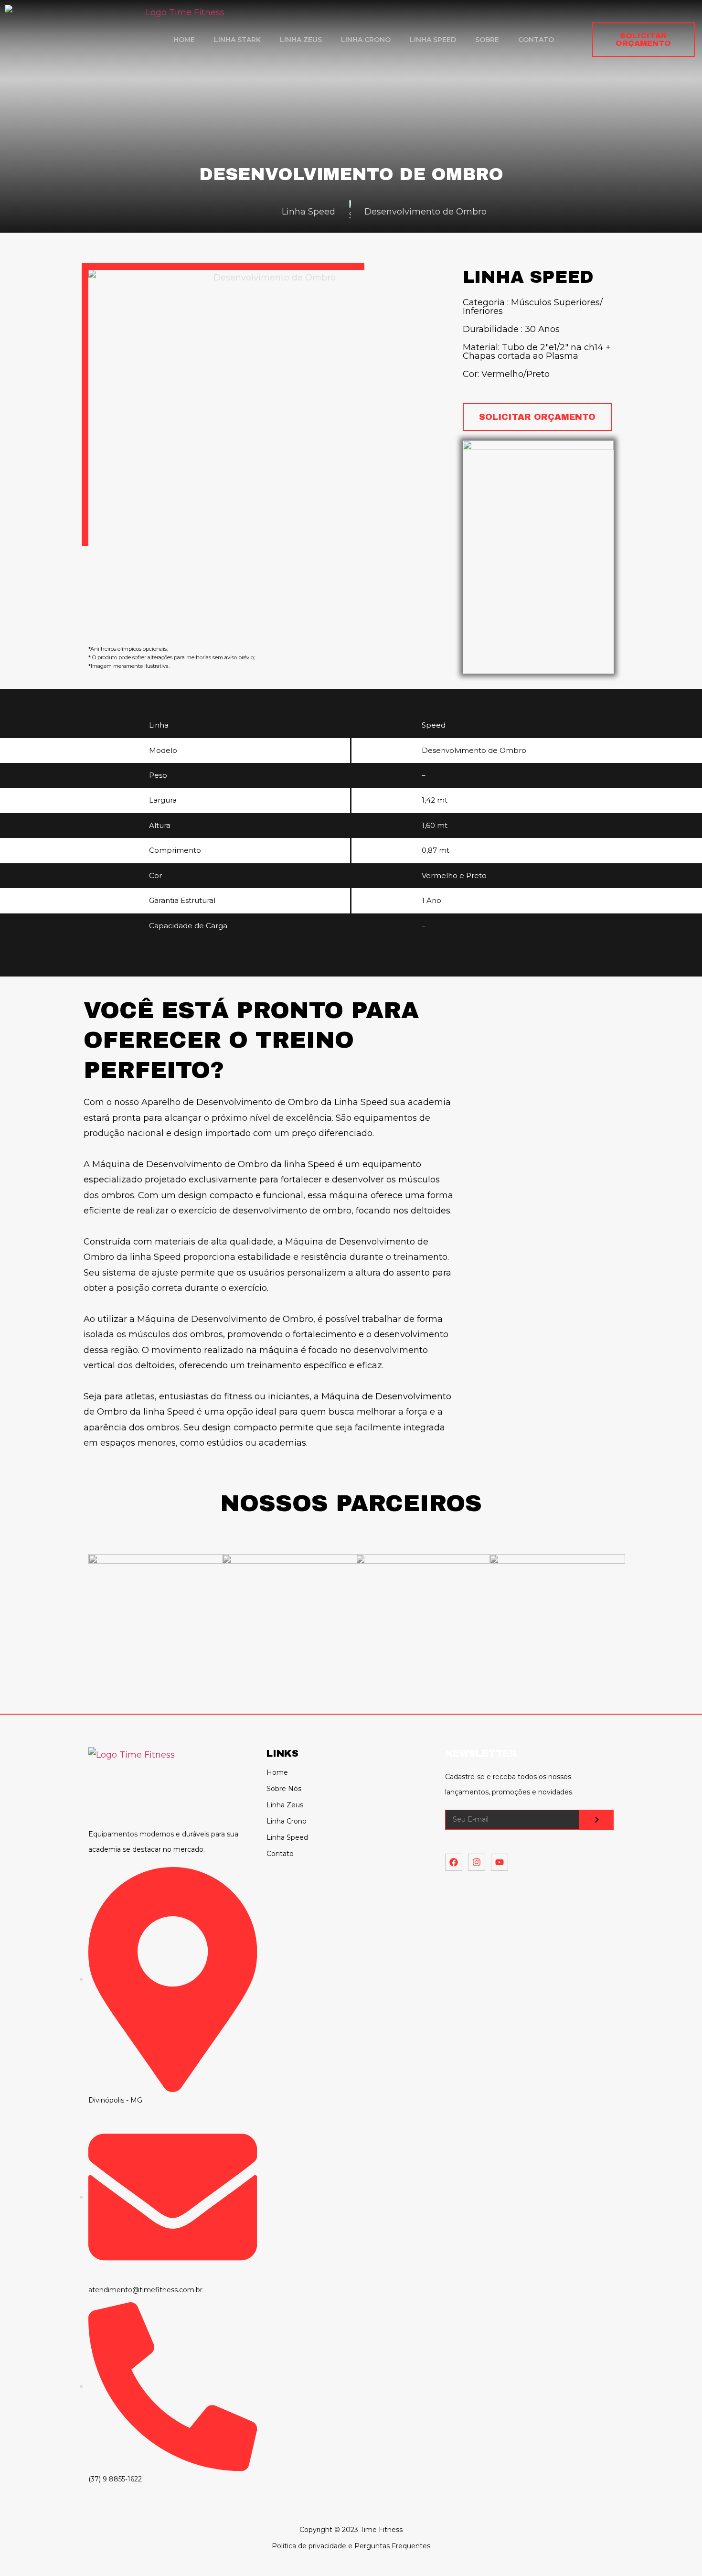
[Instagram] (477, 1862)
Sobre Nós (284, 1789)
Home (184, 40)
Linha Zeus (301, 40)
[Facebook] (454, 1862)
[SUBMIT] (597, 1820)
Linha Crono (366, 40)
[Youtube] (500, 1862)
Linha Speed (433, 40)
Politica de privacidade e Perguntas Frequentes (351, 2546)
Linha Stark (237, 40)
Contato (536, 40)
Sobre (487, 40)
